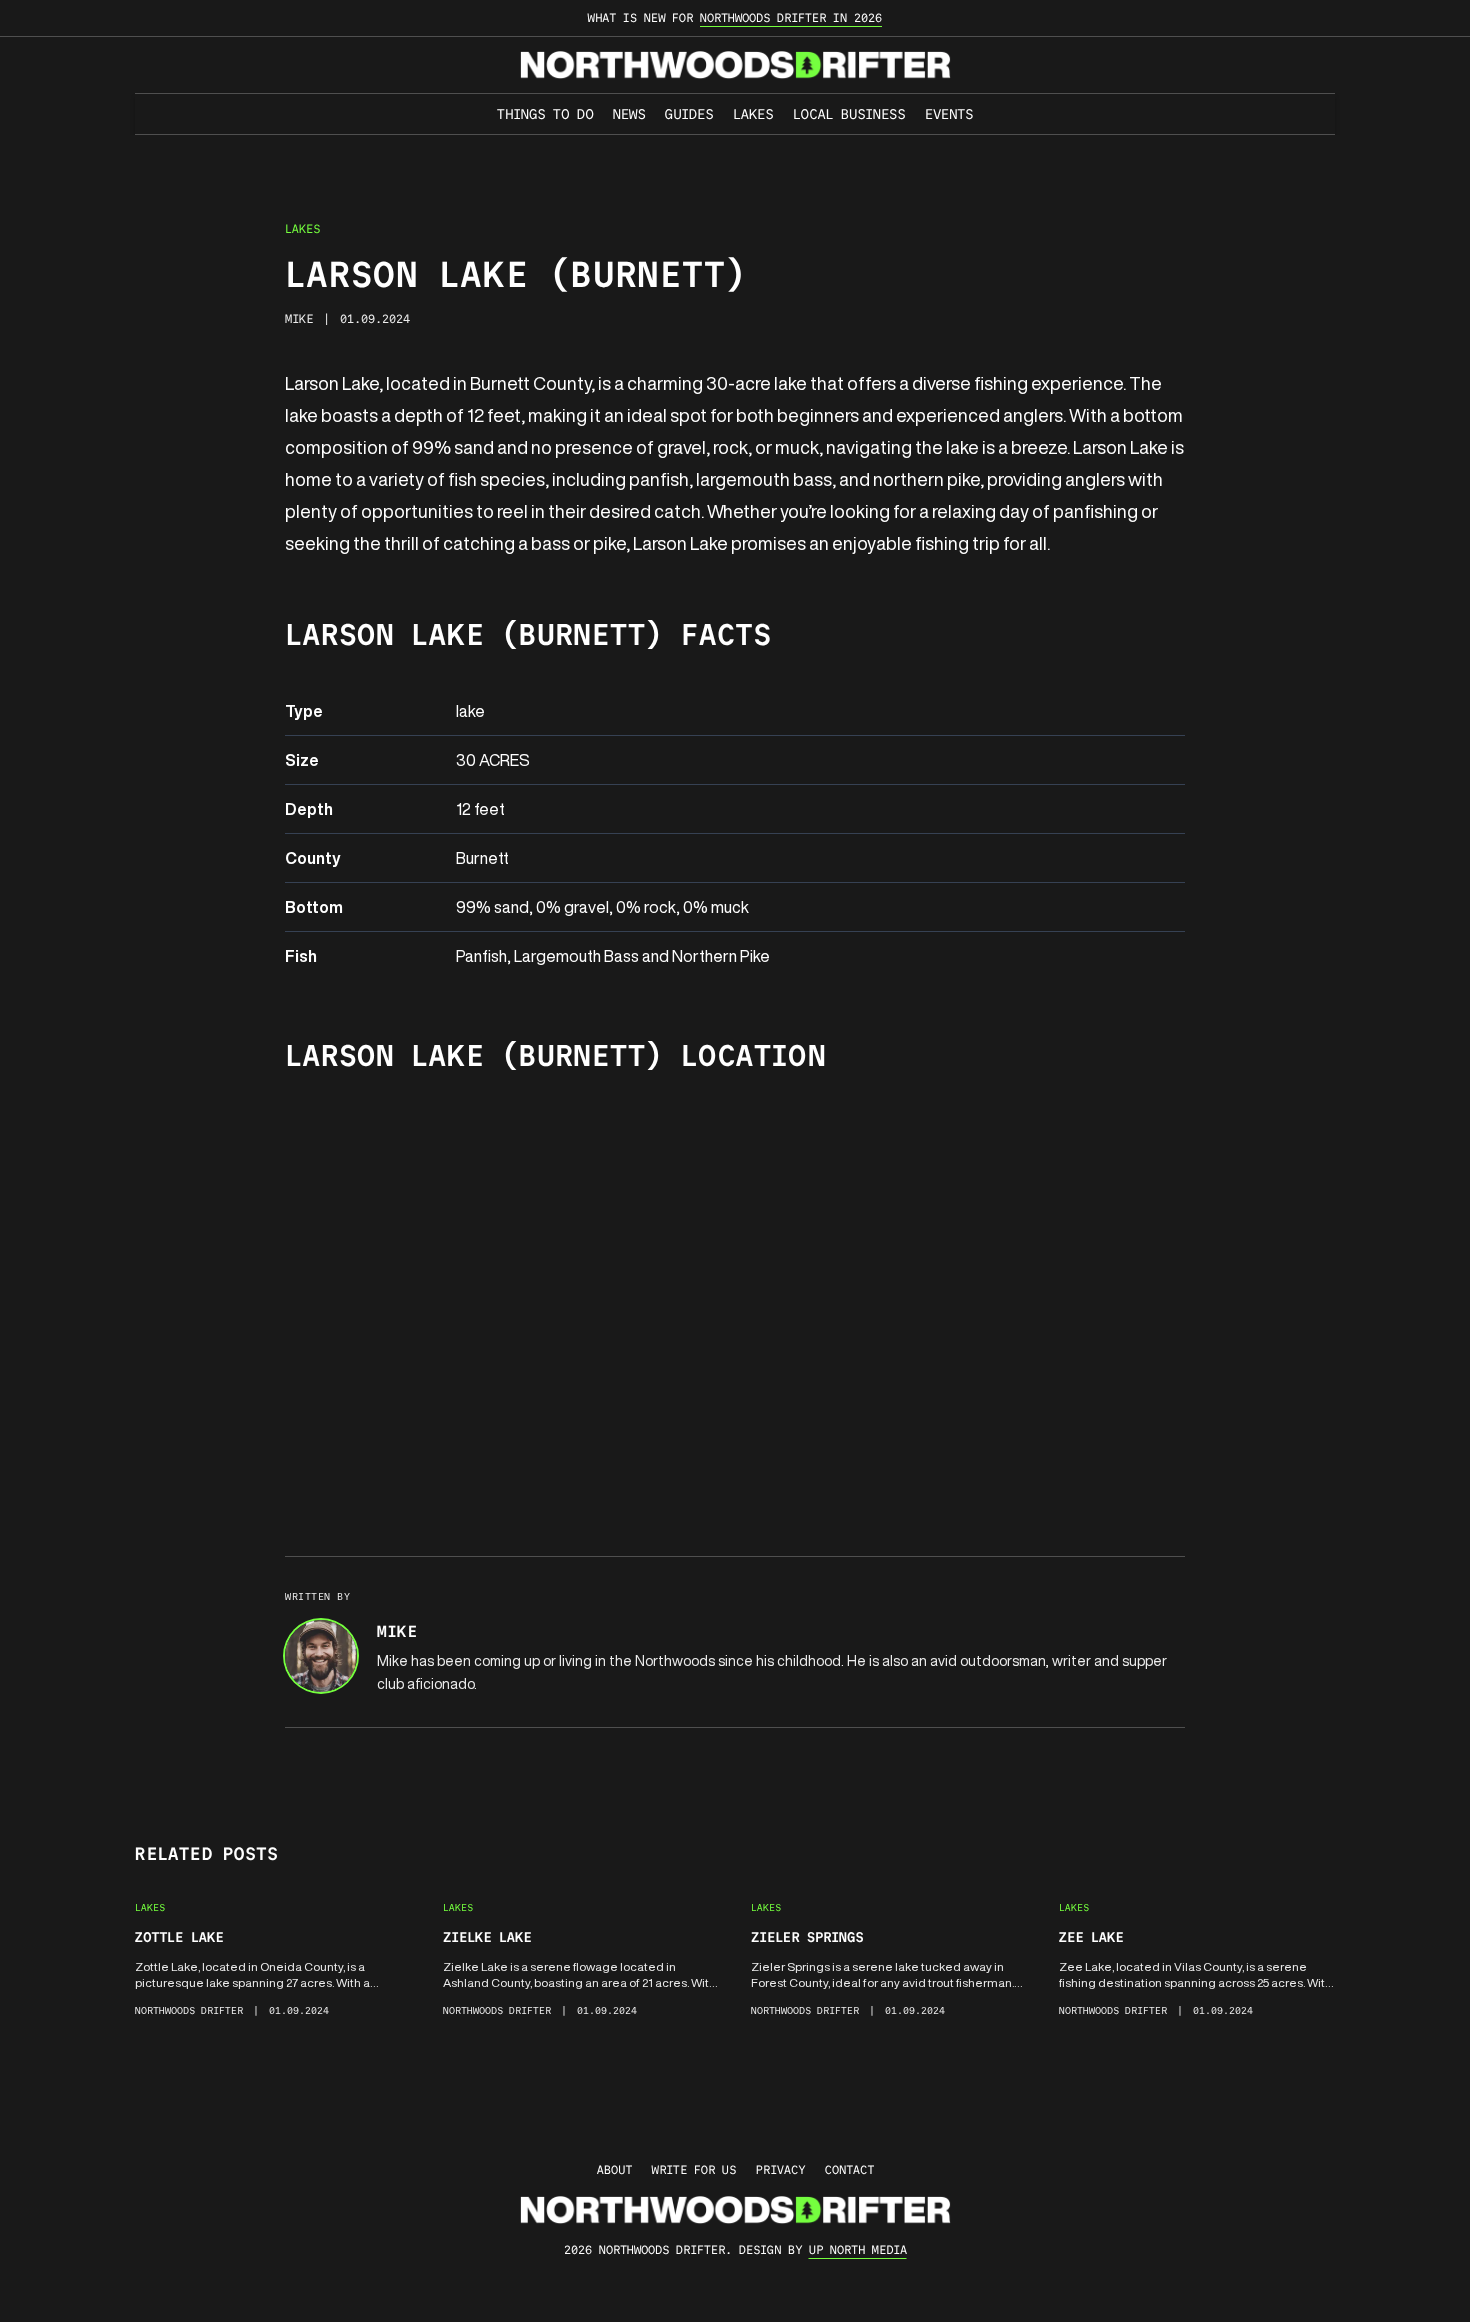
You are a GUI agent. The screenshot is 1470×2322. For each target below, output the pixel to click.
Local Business (849, 114)
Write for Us (694, 2169)
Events (949, 114)
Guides (689, 114)
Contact (849, 2169)
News (629, 114)
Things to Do (545, 114)
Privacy (780, 2169)
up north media (858, 2249)
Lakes (753, 114)
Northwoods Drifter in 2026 (791, 17)
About (614, 2169)
